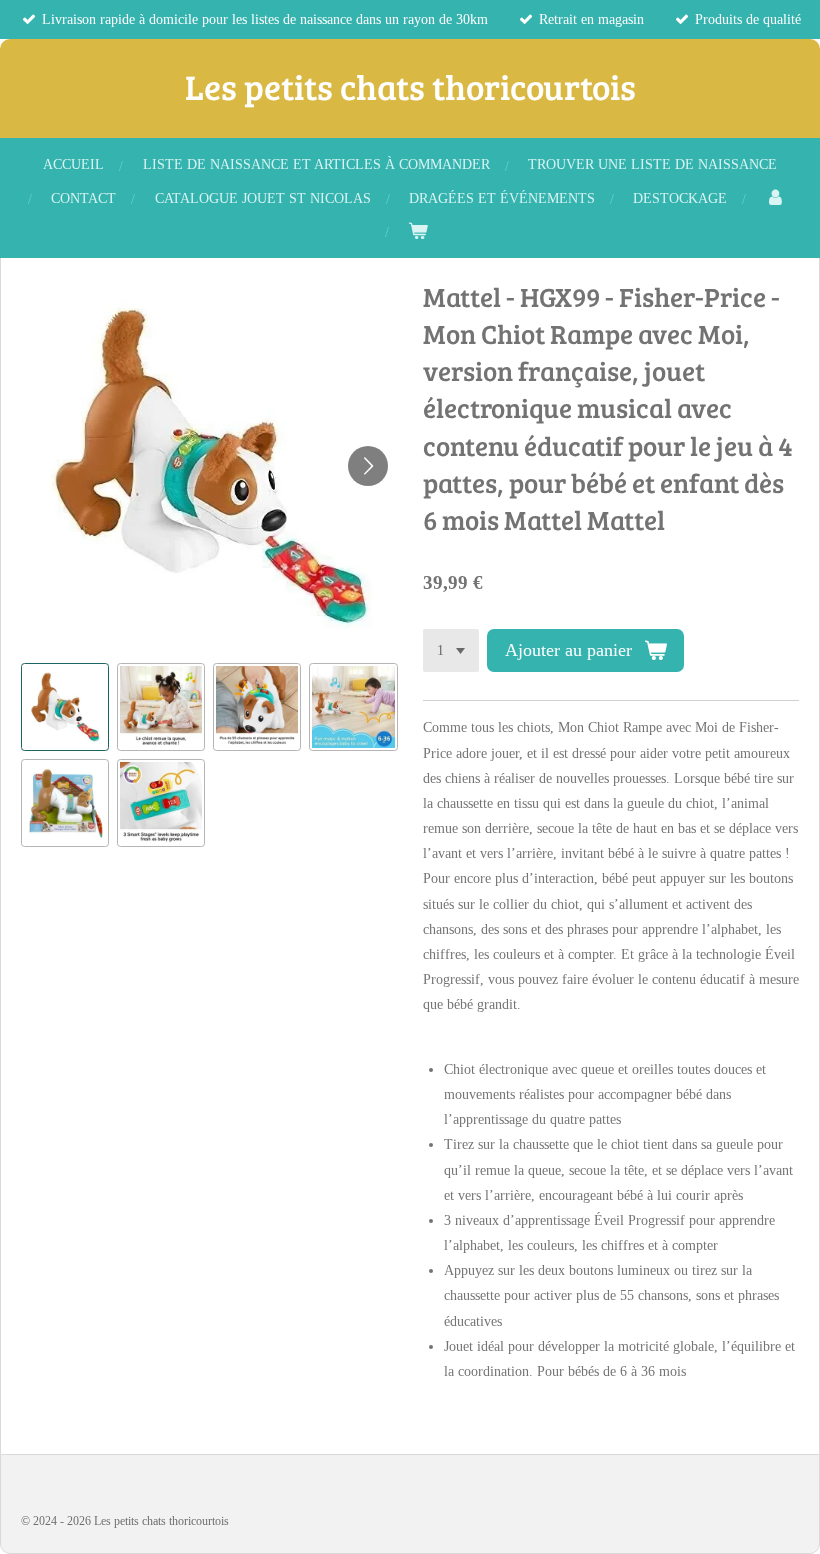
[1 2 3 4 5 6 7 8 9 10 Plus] (451, 651)
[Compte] (776, 198)
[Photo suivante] (368, 466)
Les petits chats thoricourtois (410, 86)
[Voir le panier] (418, 231)
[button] (65, 707)
